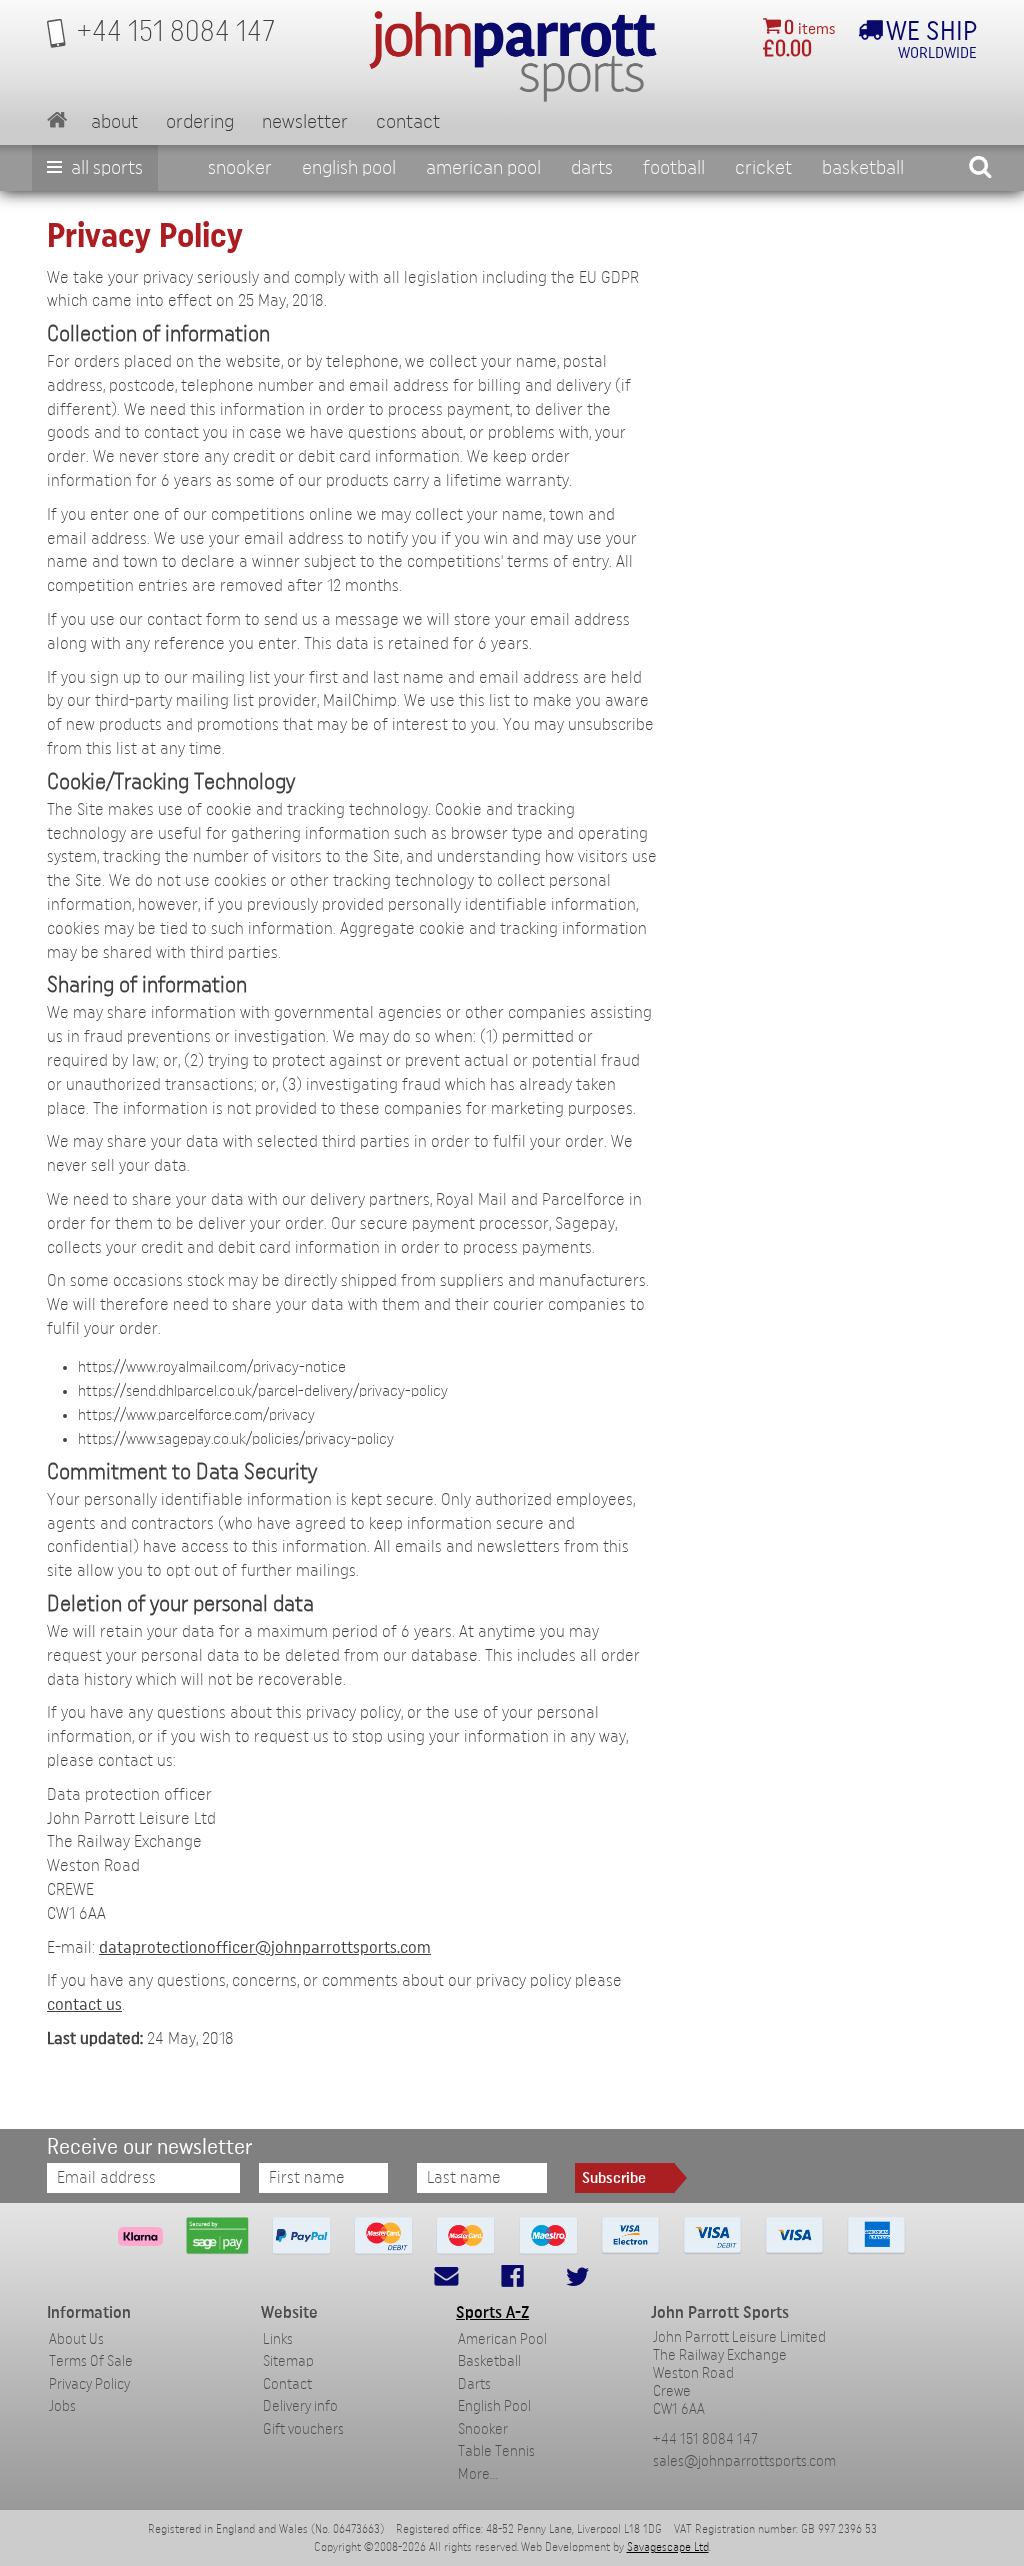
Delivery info (300, 2406)
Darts (592, 168)
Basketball (863, 168)
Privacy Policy (89, 2384)
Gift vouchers (303, 2429)
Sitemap (288, 2361)
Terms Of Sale (91, 2361)
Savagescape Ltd (668, 2547)
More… (478, 2474)
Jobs (62, 2406)
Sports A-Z (492, 2312)
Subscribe (614, 2178)
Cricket (763, 168)
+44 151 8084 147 (705, 2439)
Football (674, 168)
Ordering (200, 122)
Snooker (240, 168)
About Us (76, 2339)
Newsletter (305, 122)
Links (278, 2339)
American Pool (483, 168)
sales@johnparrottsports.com (744, 2461)
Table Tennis (496, 2451)
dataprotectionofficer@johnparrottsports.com (265, 1947)
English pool (349, 168)
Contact (408, 122)
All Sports (105, 168)
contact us (84, 2004)
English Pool (494, 2406)
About (114, 122)
